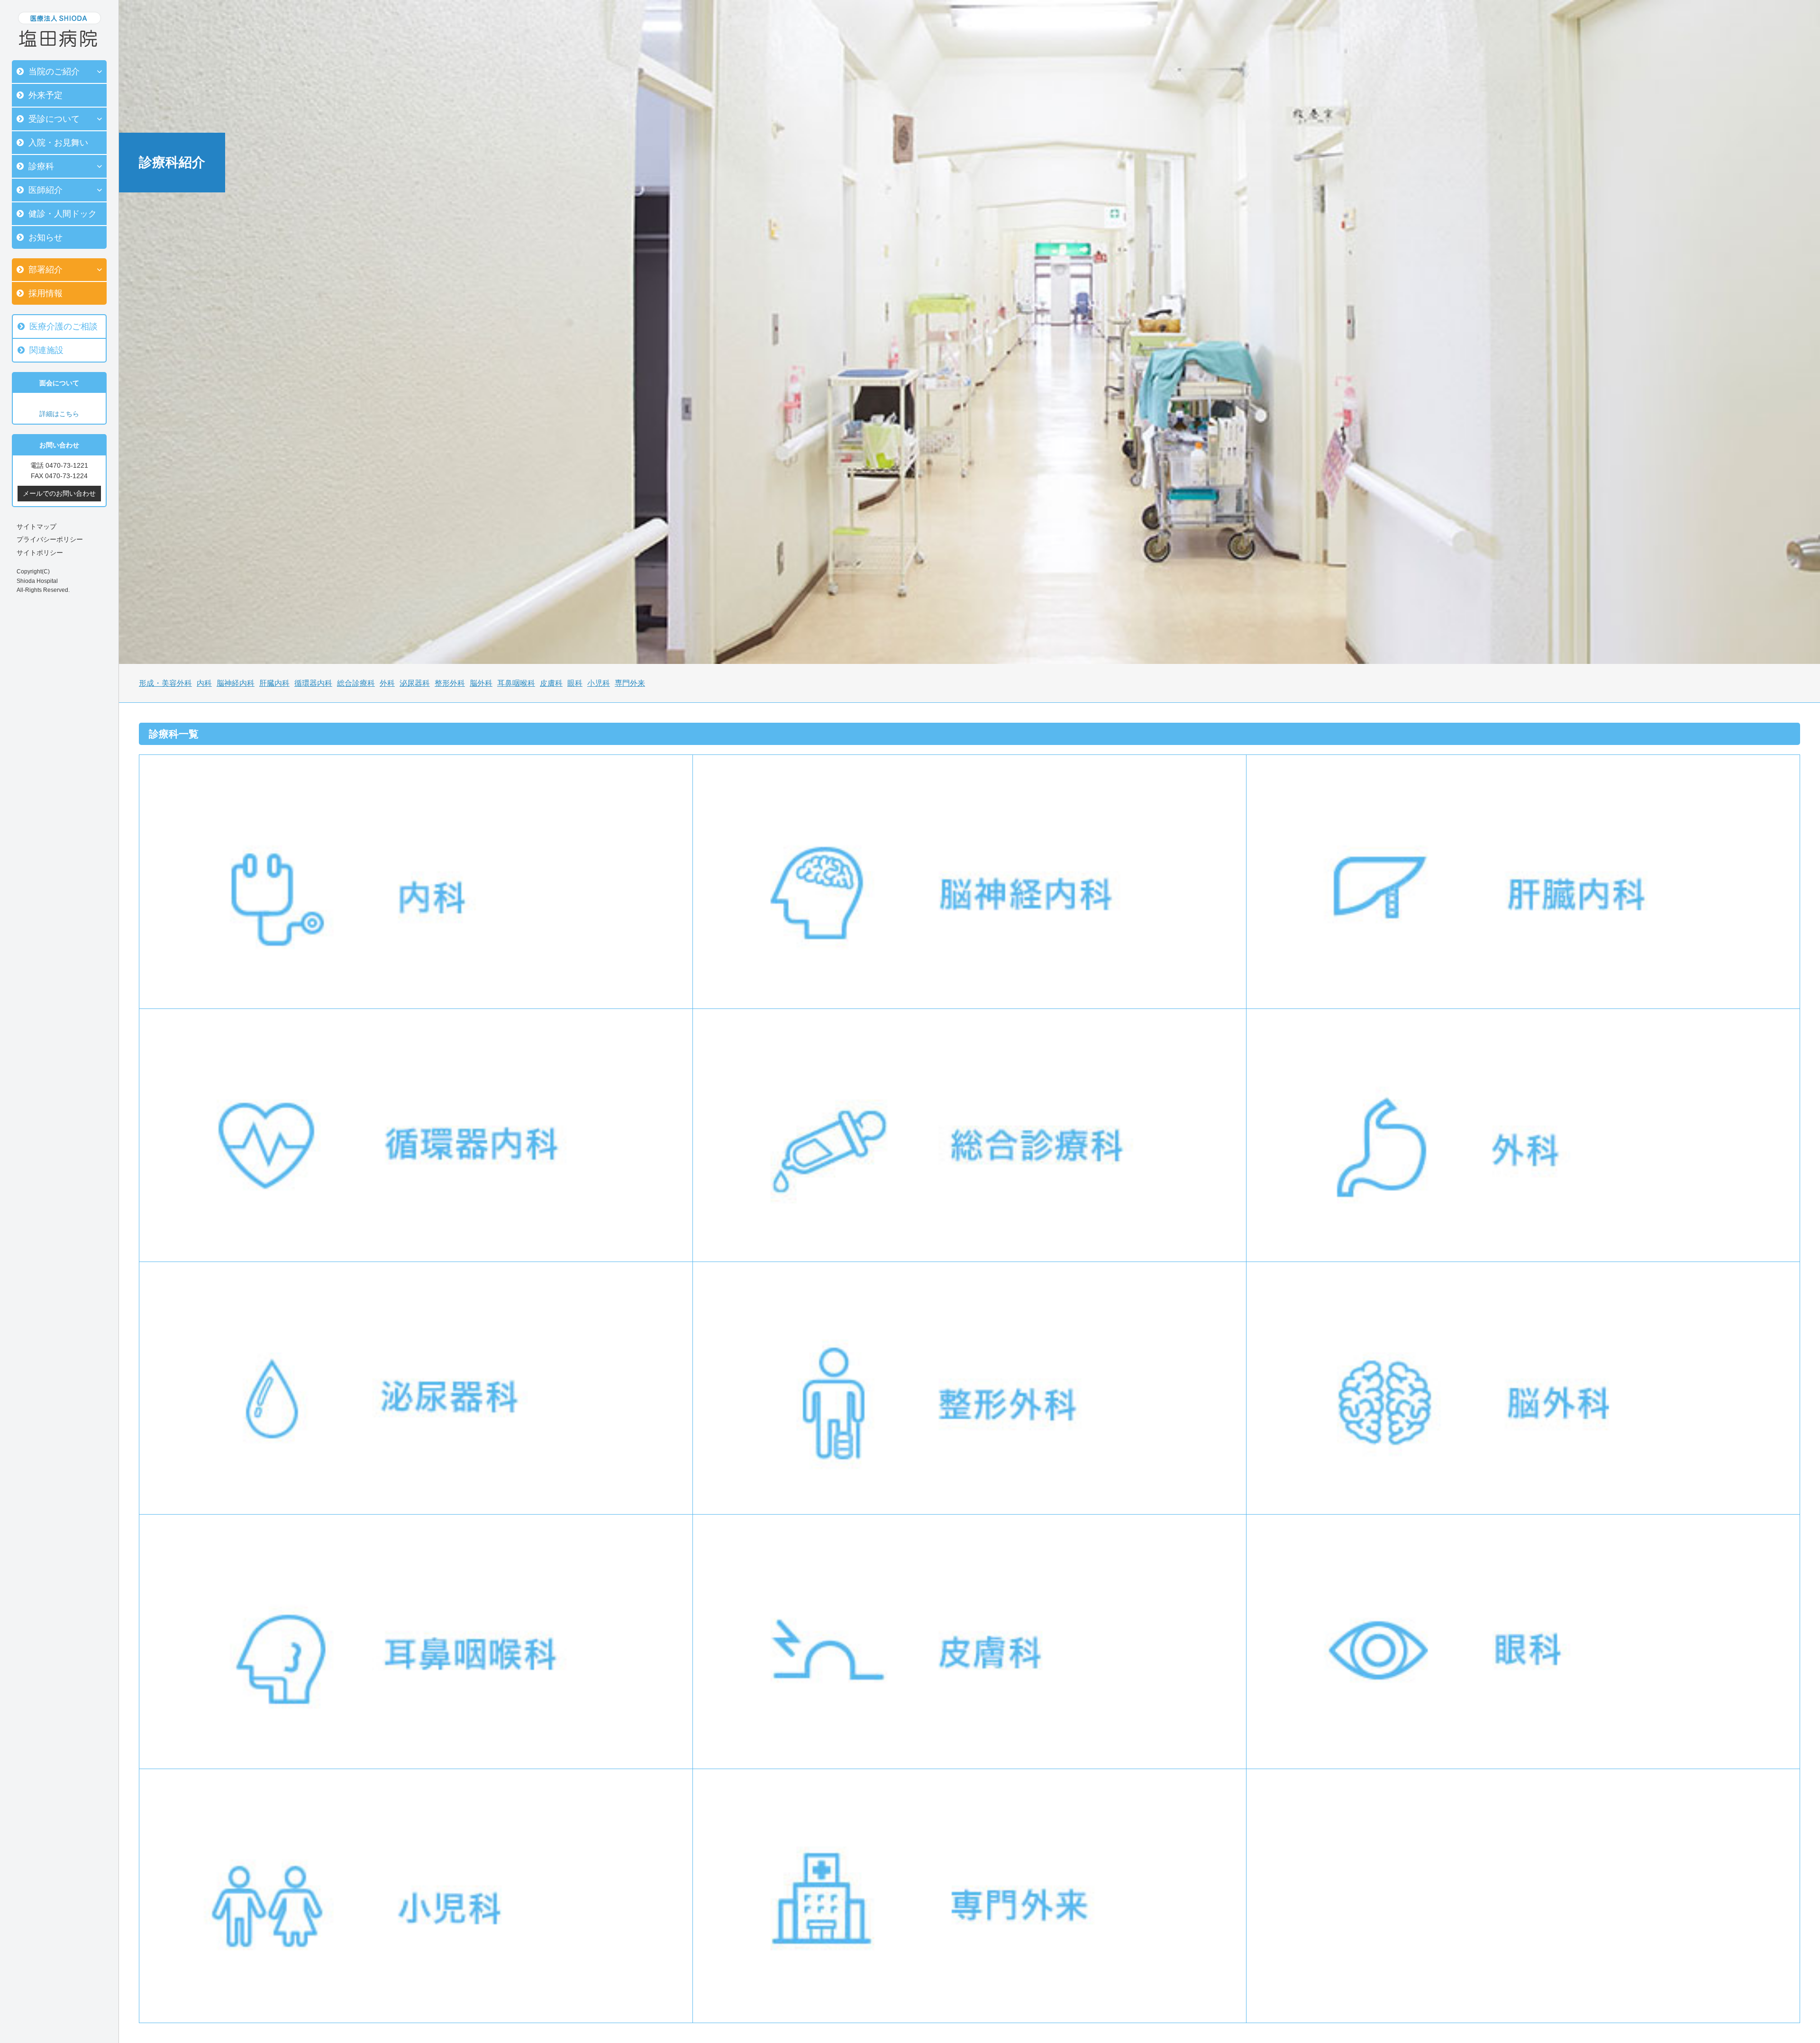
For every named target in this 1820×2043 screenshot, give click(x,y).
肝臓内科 (274, 683)
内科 (204, 683)
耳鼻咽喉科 (516, 683)
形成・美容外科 (165, 683)
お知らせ (45, 237)
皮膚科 (551, 683)
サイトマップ (36, 527)
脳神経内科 (236, 683)
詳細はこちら (59, 414)
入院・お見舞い (58, 143)
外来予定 (45, 95)
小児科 (599, 683)
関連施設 (46, 350)
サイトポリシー (40, 553)
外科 (387, 683)
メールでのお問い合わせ (59, 493)
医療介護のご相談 (64, 327)
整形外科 (450, 683)
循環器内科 (313, 683)
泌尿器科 (415, 683)
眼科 (575, 683)
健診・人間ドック (63, 214)
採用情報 (45, 293)
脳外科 (481, 683)
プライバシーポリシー (50, 539)
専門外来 (630, 683)
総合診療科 (356, 683)
